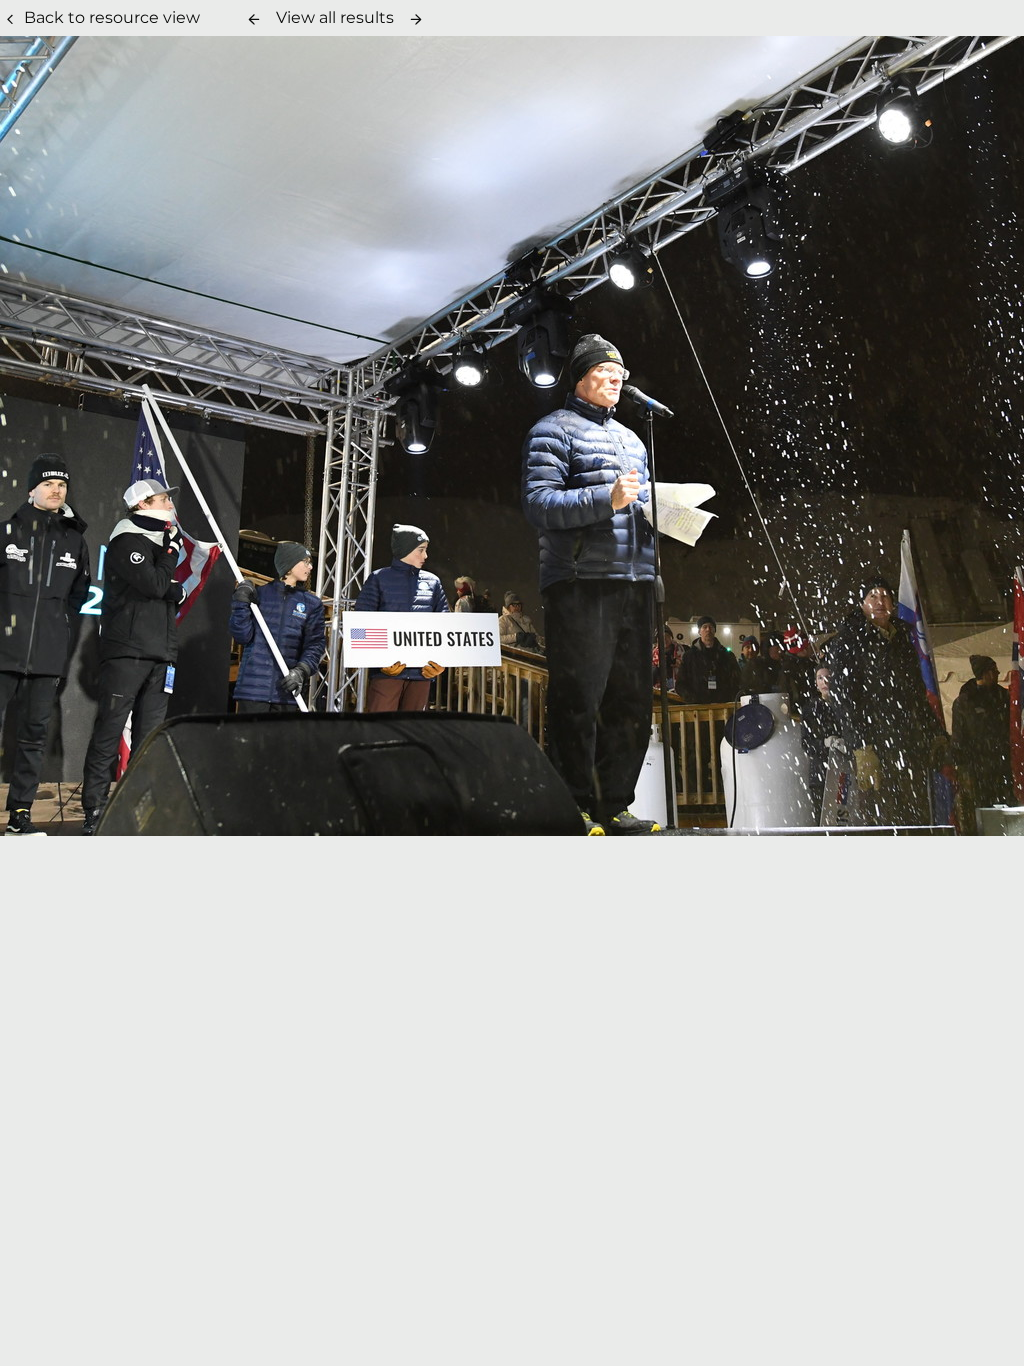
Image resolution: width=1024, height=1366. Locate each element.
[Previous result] (254, 19)
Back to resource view (112, 17)
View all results (335, 17)
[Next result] (416, 19)
